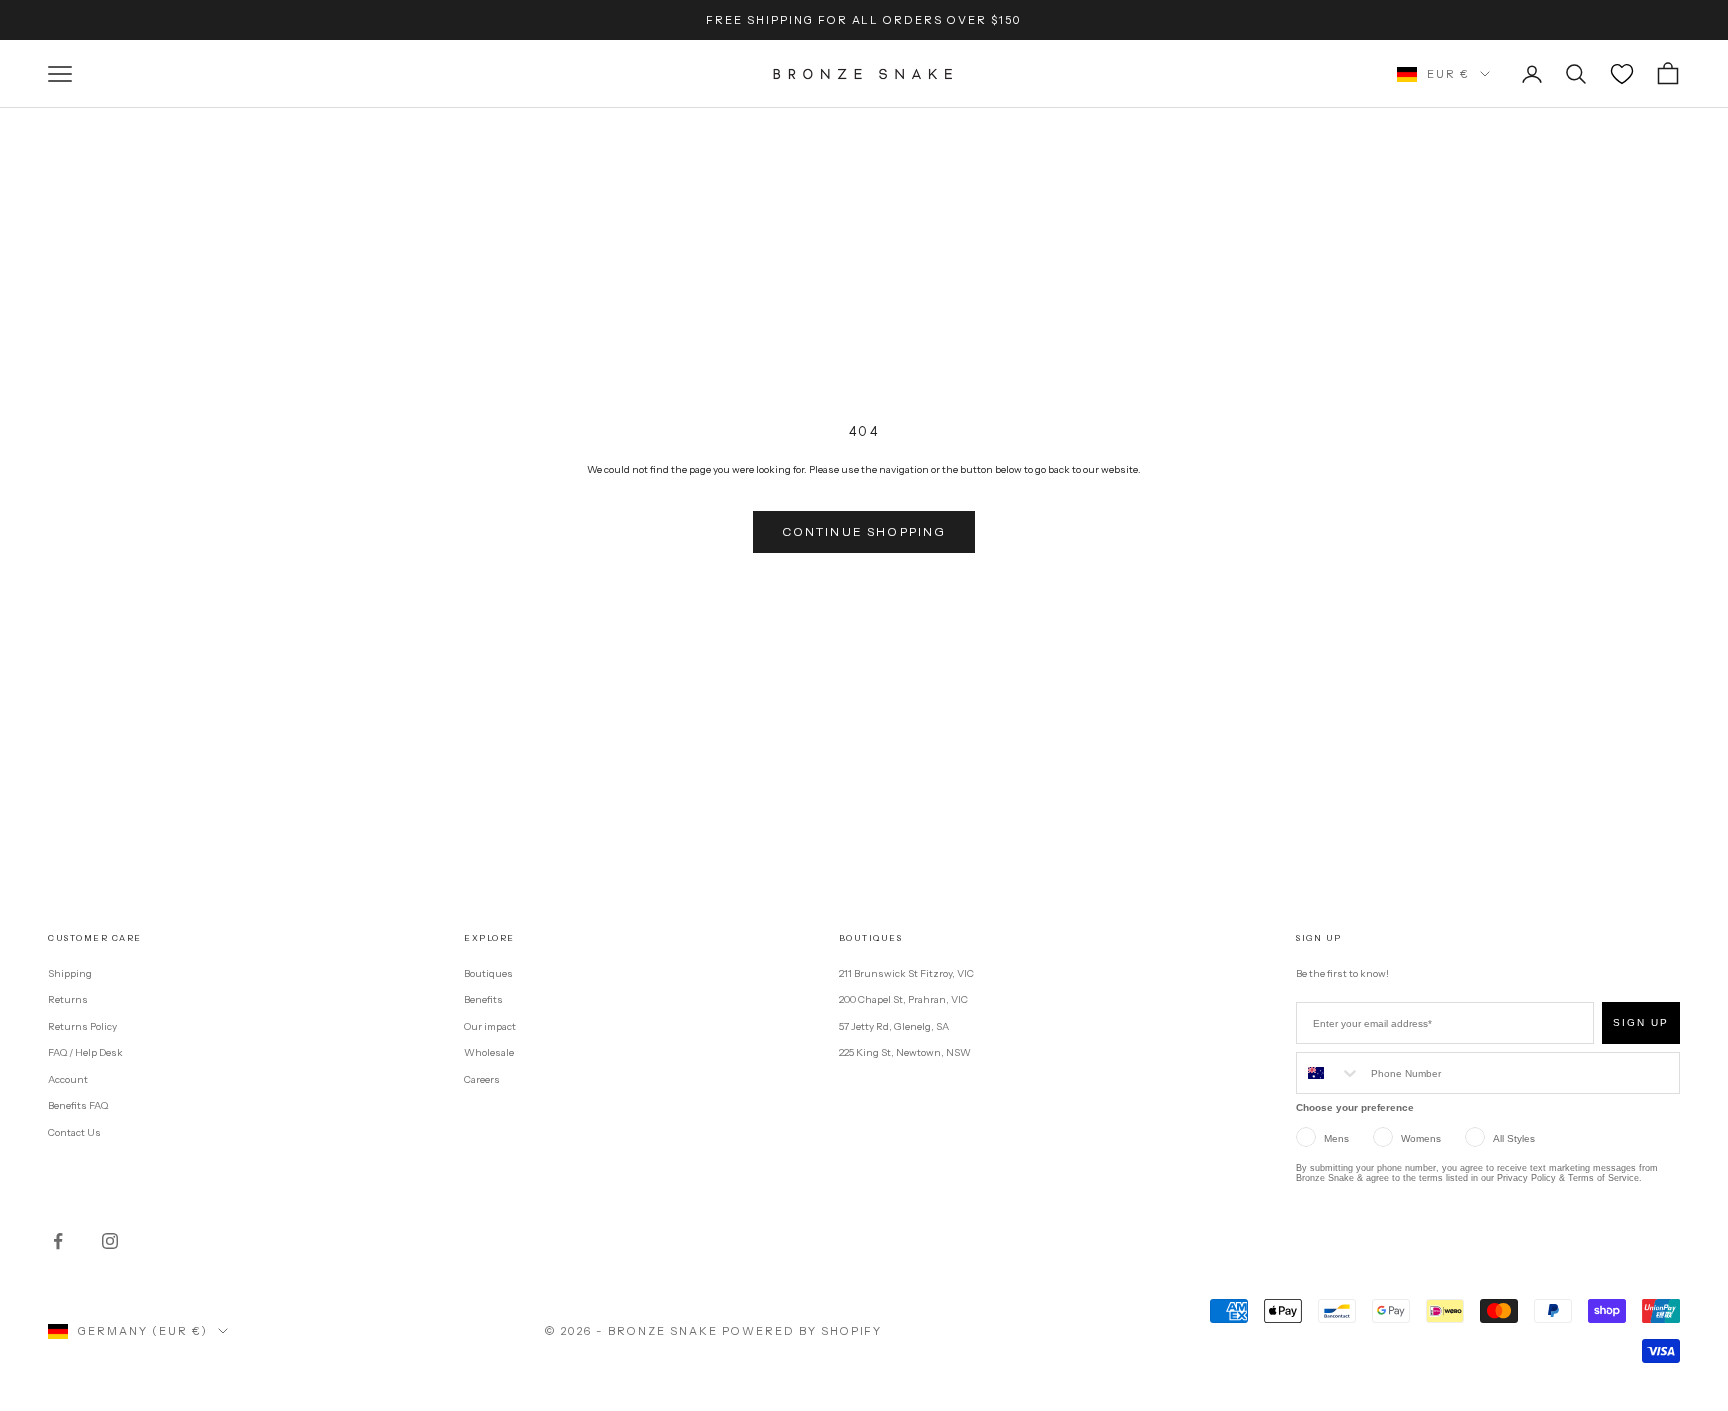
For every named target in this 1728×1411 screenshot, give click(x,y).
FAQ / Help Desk (85, 1052)
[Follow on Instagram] (110, 1241)
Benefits (483, 999)
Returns (68, 999)
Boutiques (488, 973)
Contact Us (74, 1132)
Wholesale (489, 1052)
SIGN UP (1641, 1022)
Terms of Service (1603, 1178)
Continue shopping (864, 531)
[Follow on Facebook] (58, 1241)
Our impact (490, 1026)
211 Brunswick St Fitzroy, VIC (906, 973)
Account (68, 1079)
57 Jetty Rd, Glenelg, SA (894, 1026)
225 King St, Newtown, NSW (905, 1052)
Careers (482, 1079)
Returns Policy (82, 1026)
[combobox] (1329, 1073)
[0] (1622, 74)
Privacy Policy (1526, 1178)
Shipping (70, 973)
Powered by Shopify (802, 1331)
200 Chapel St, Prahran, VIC (903, 999)
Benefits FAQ (78, 1105)
